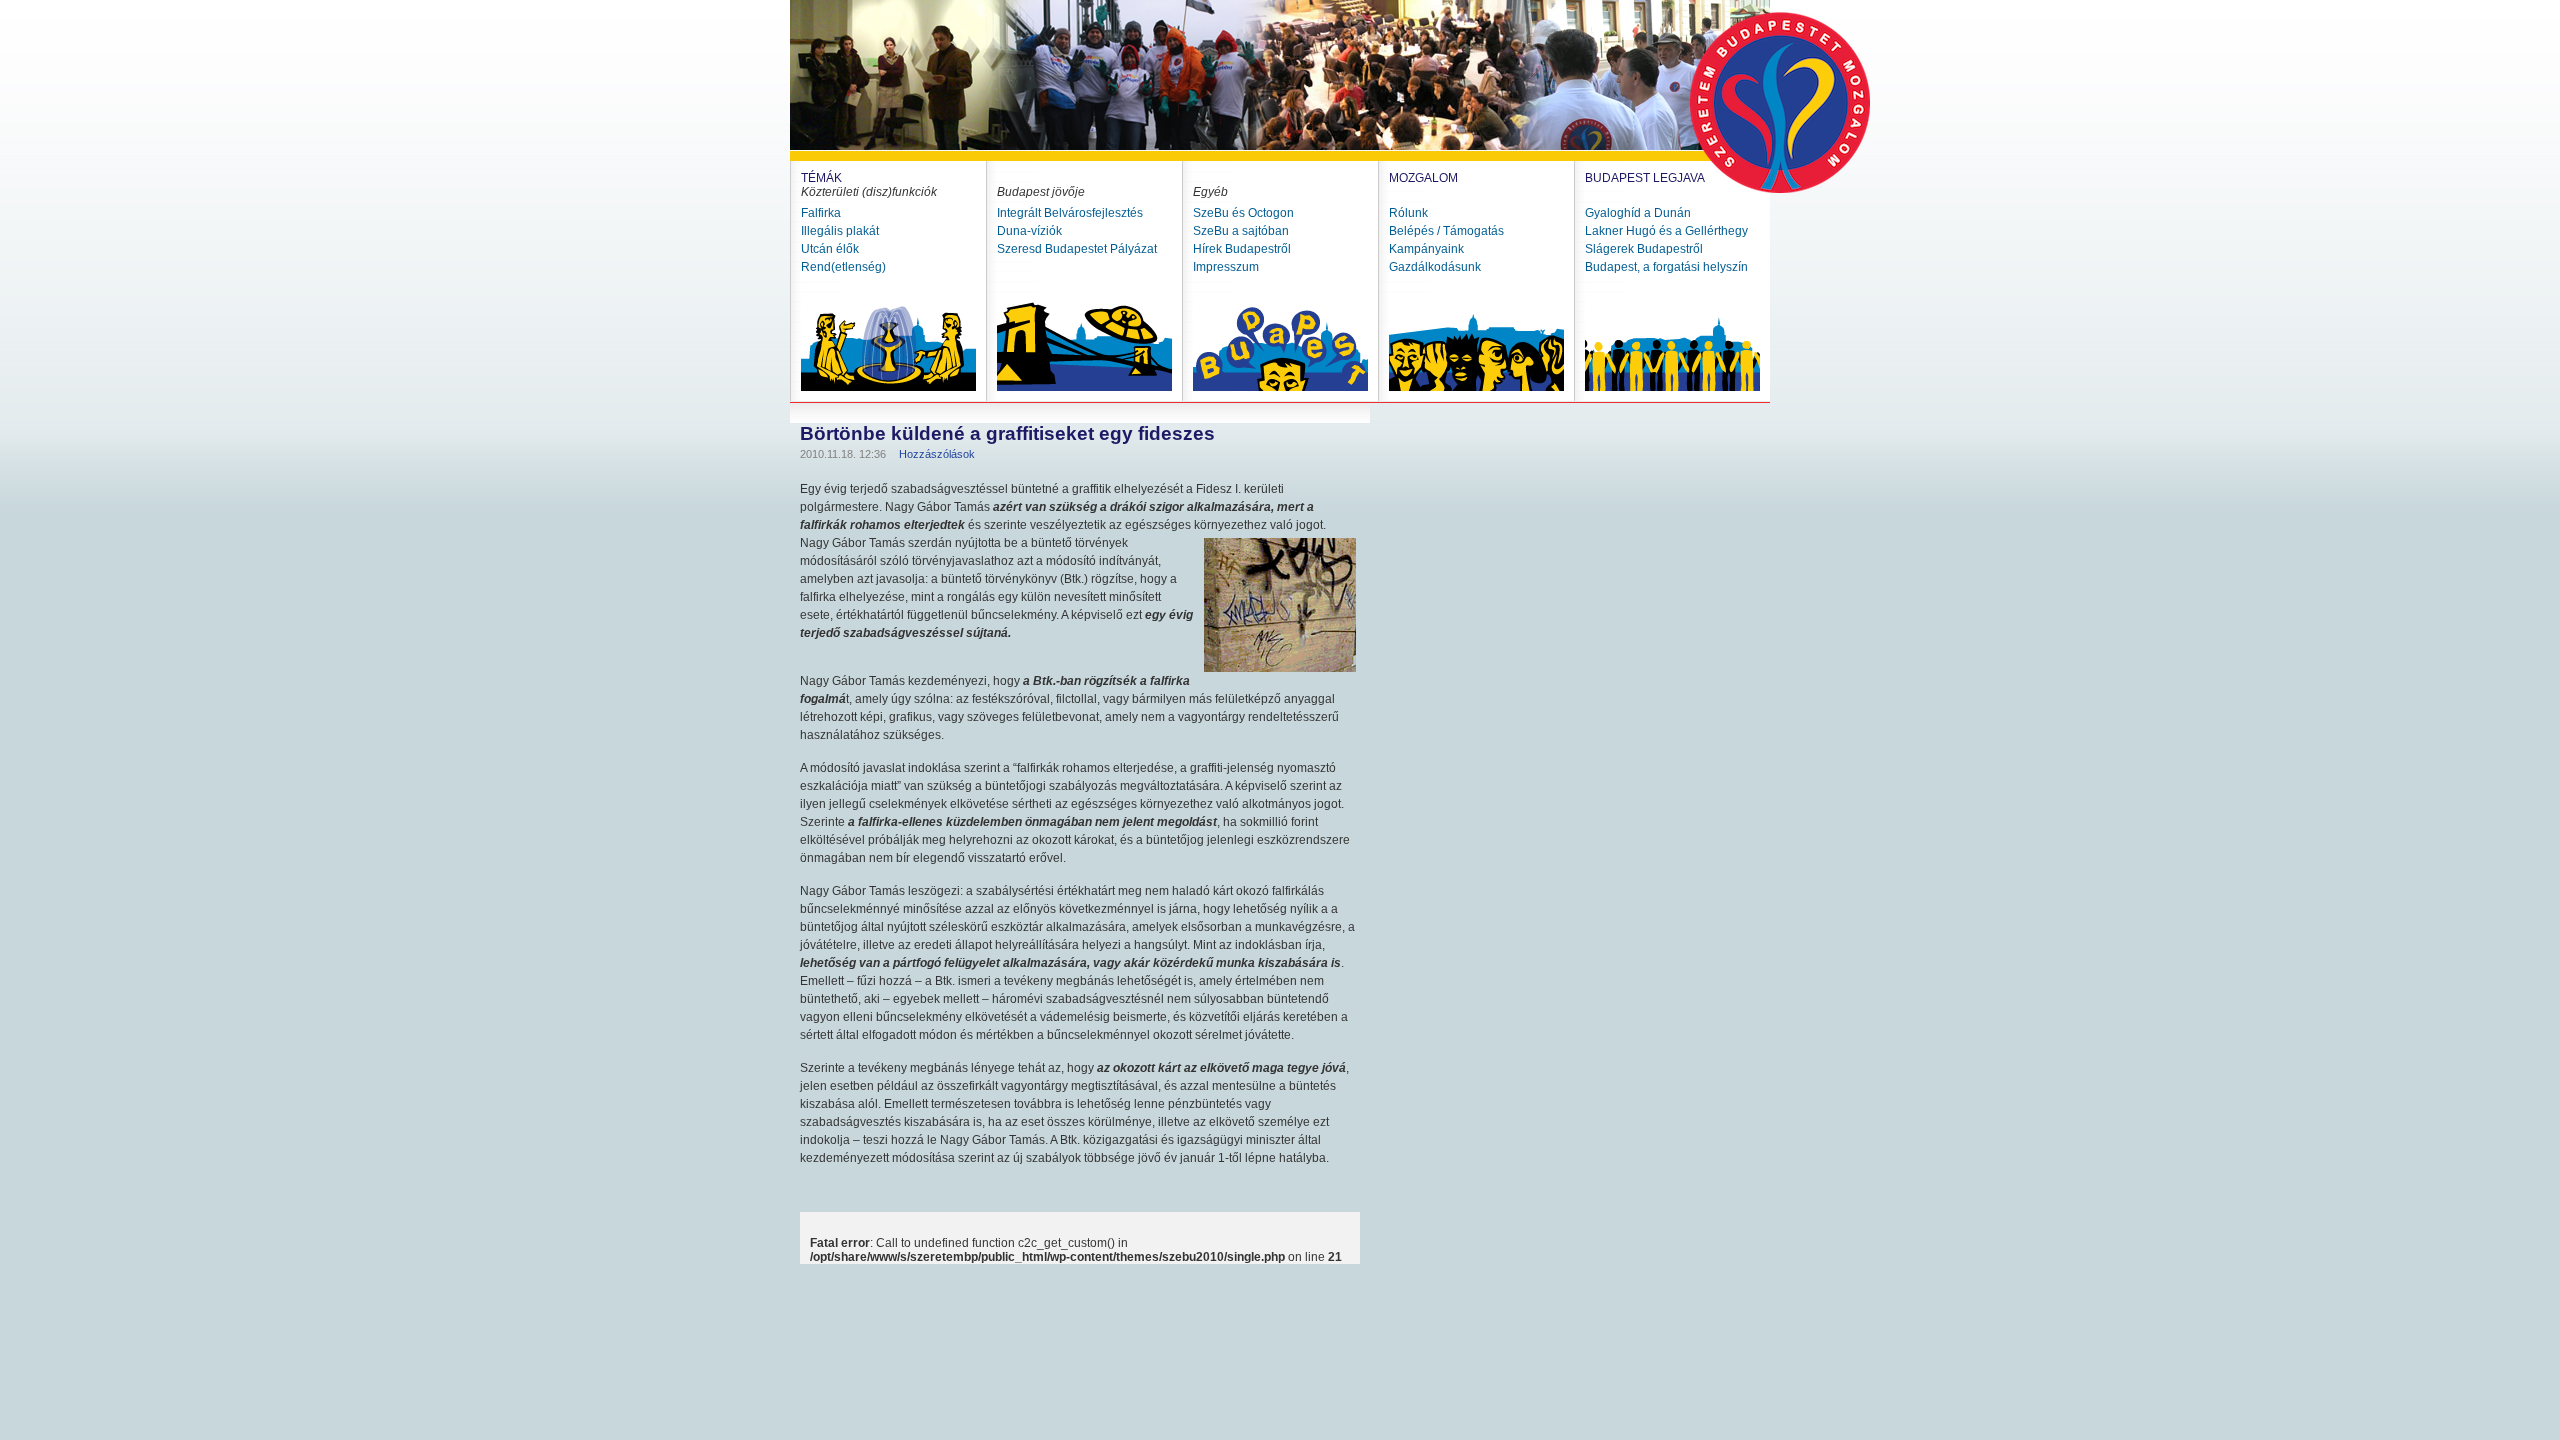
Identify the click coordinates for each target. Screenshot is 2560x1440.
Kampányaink (1426, 249)
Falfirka (821, 213)
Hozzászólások (937, 454)
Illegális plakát (840, 231)
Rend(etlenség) (843, 267)
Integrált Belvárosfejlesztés (1070, 213)
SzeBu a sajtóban (1241, 231)
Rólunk (1408, 213)
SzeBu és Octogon (1243, 213)
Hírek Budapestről (1242, 249)
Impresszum (1226, 267)
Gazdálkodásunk (1435, 267)
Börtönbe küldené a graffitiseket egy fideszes (1007, 433)
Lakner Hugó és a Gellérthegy (1666, 231)
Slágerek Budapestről (1644, 249)
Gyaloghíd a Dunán (1638, 213)
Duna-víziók (1029, 231)
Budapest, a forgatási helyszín (1666, 267)
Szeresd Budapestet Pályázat (1077, 249)
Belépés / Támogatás (1446, 231)
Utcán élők (830, 249)
